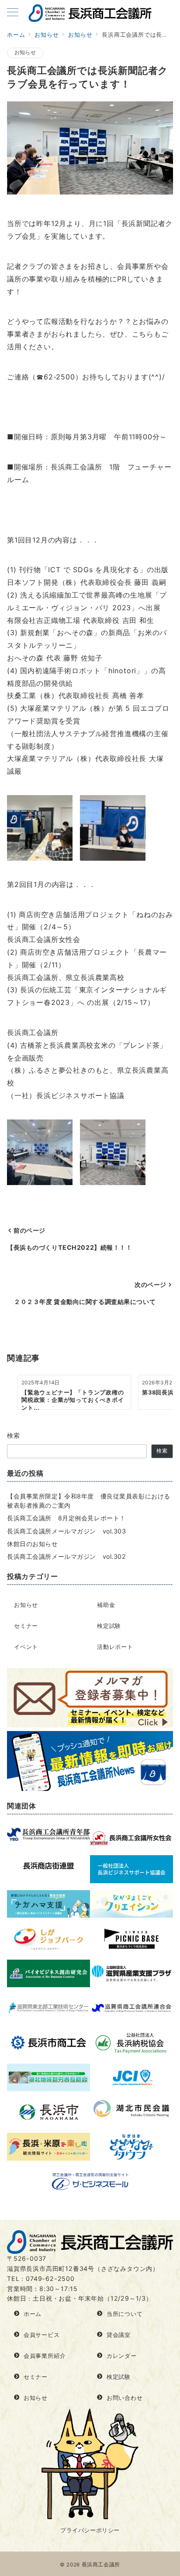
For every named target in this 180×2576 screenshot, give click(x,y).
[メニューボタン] (13, 13)
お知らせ (25, 52)
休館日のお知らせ (33, 1544)
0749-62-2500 (50, 2279)
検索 (14, 1435)
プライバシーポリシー (90, 2530)
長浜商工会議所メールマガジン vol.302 (67, 1556)
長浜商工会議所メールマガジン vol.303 (67, 1531)
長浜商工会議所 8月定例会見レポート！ (66, 1518)
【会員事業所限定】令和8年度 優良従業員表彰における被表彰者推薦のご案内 (89, 1501)
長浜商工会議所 (101, 2565)
